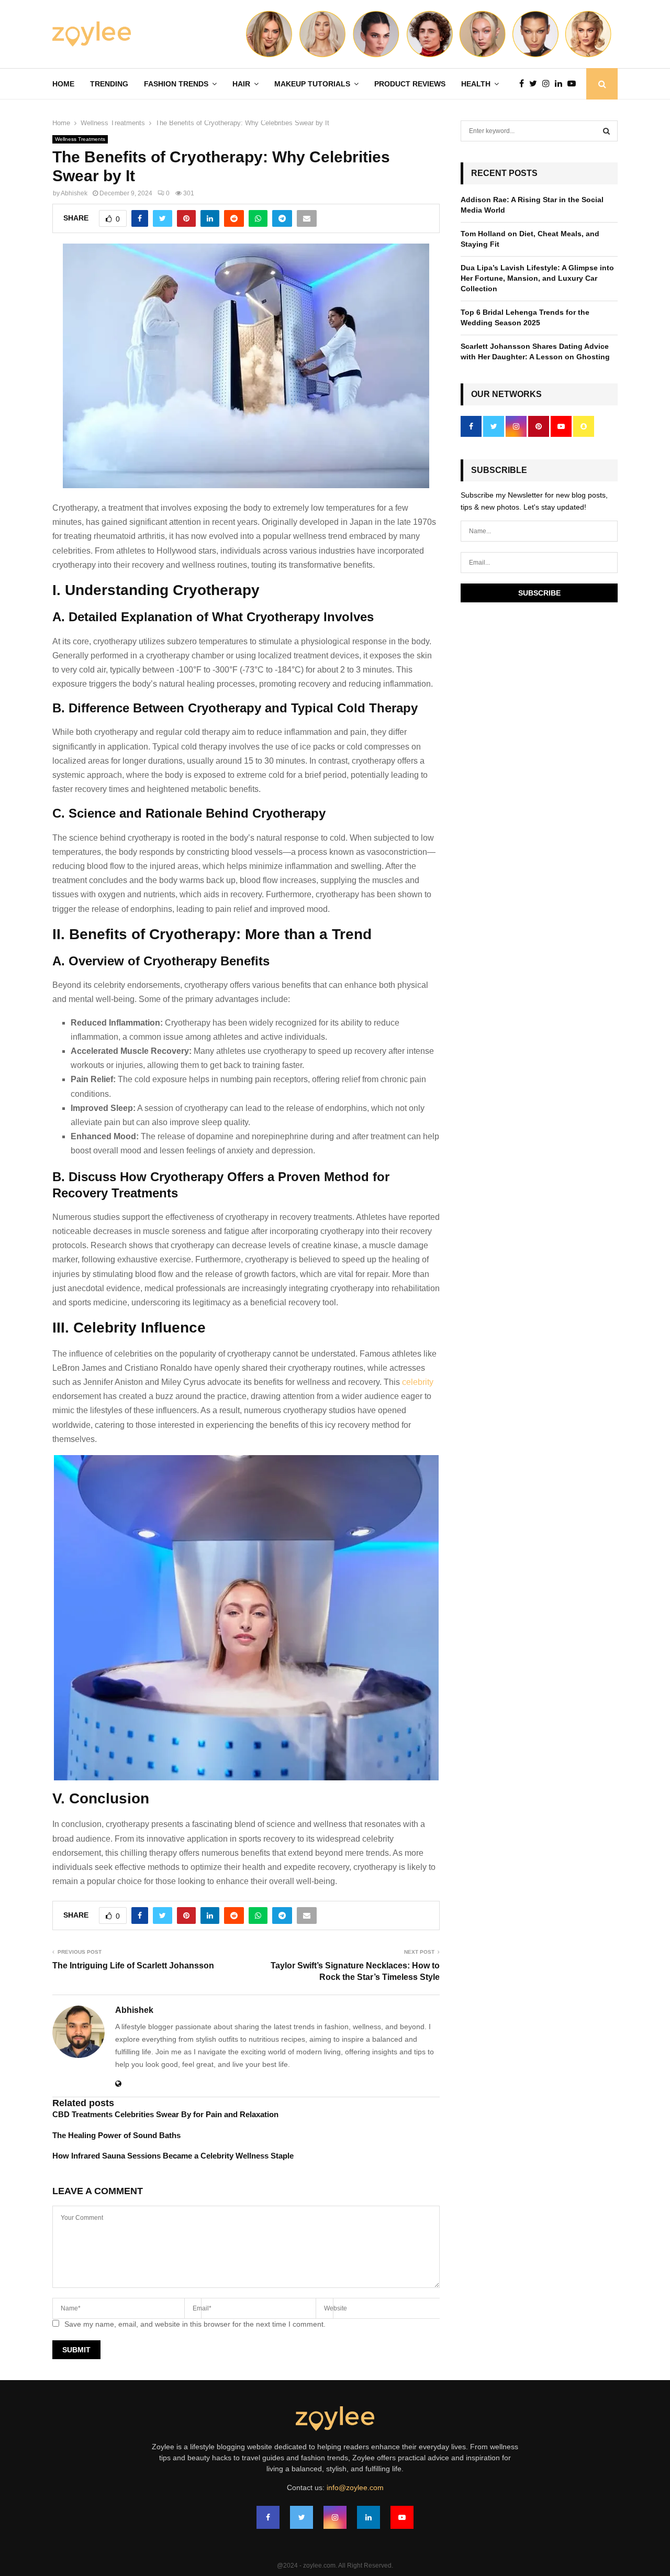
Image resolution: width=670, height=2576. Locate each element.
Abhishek (74, 193)
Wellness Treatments (80, 139)
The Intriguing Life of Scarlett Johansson (133, 1966)
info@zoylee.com (355, 2487)
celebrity (418, 1382)
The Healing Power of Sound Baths (116, 2135)
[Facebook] (524, 84)
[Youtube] (574, 84)
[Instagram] (549, 84)
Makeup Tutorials (312, 84)
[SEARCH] (606, 131)
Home (63, 84)
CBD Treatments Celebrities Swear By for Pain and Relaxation (165, 2114)
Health (476, 84)
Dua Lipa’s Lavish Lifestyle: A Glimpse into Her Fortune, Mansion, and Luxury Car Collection (537, 278)
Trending (109, 84)
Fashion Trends (176, 84)
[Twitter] (536, 84)
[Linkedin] (561, 84)
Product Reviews (410, 84)
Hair (241, 84)
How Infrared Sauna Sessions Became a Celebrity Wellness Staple (173, 2156)
